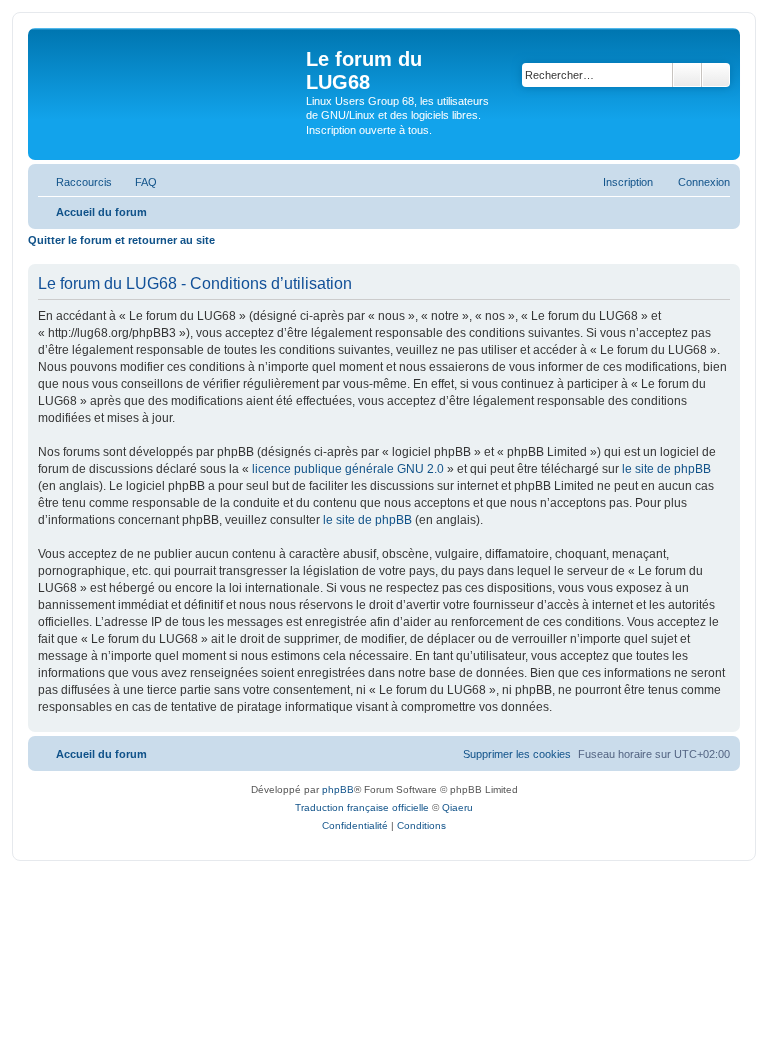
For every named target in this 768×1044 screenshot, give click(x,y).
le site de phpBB (666, 469)
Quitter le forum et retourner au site (121, 240)
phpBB (338, 789)
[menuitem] (137, 182)
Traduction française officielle (362, 807)
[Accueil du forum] (169, 94)
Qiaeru (457, 807)
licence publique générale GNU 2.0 (348, 469)
